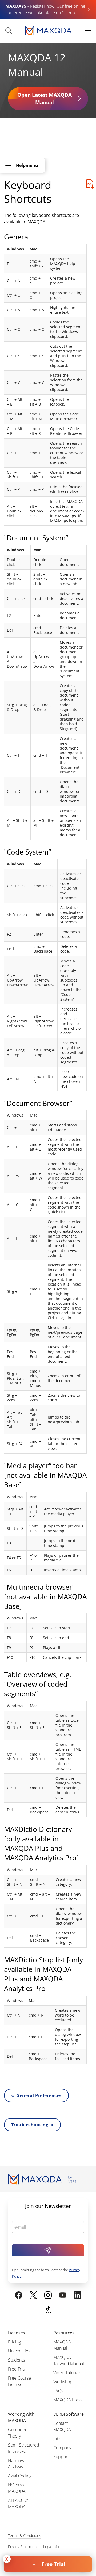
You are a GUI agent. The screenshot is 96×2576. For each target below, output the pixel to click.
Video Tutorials (67, 2373)
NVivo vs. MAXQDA (17, 2488)
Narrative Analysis (17, 2464)
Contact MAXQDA (62, 2426)
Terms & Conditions (25, 2535)
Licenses (17, 2333)
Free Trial (53, 2564)
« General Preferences (36, 2095)
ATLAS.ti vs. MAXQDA (19, 2503)
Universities (19, 2351)
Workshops (64, 2382)
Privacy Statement (23, 2547)
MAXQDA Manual (62, 2345)
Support (61, 2457)
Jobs (57, 2439)
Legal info (51, 2547)
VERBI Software (69, 2414)
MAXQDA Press (68, 2400)
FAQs (58, 2391)
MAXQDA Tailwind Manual (69, 2360)
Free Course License (19, 2381)
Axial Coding (20, 2476)
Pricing (14, 2342)
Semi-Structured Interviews (24, 2448)
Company (62, 2448)
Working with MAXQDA (21, 2417)
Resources (64, 2333)
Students (16, 2360)
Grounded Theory (18, 2433)
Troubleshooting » (32, 2125)
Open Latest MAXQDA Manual (45, 99)
